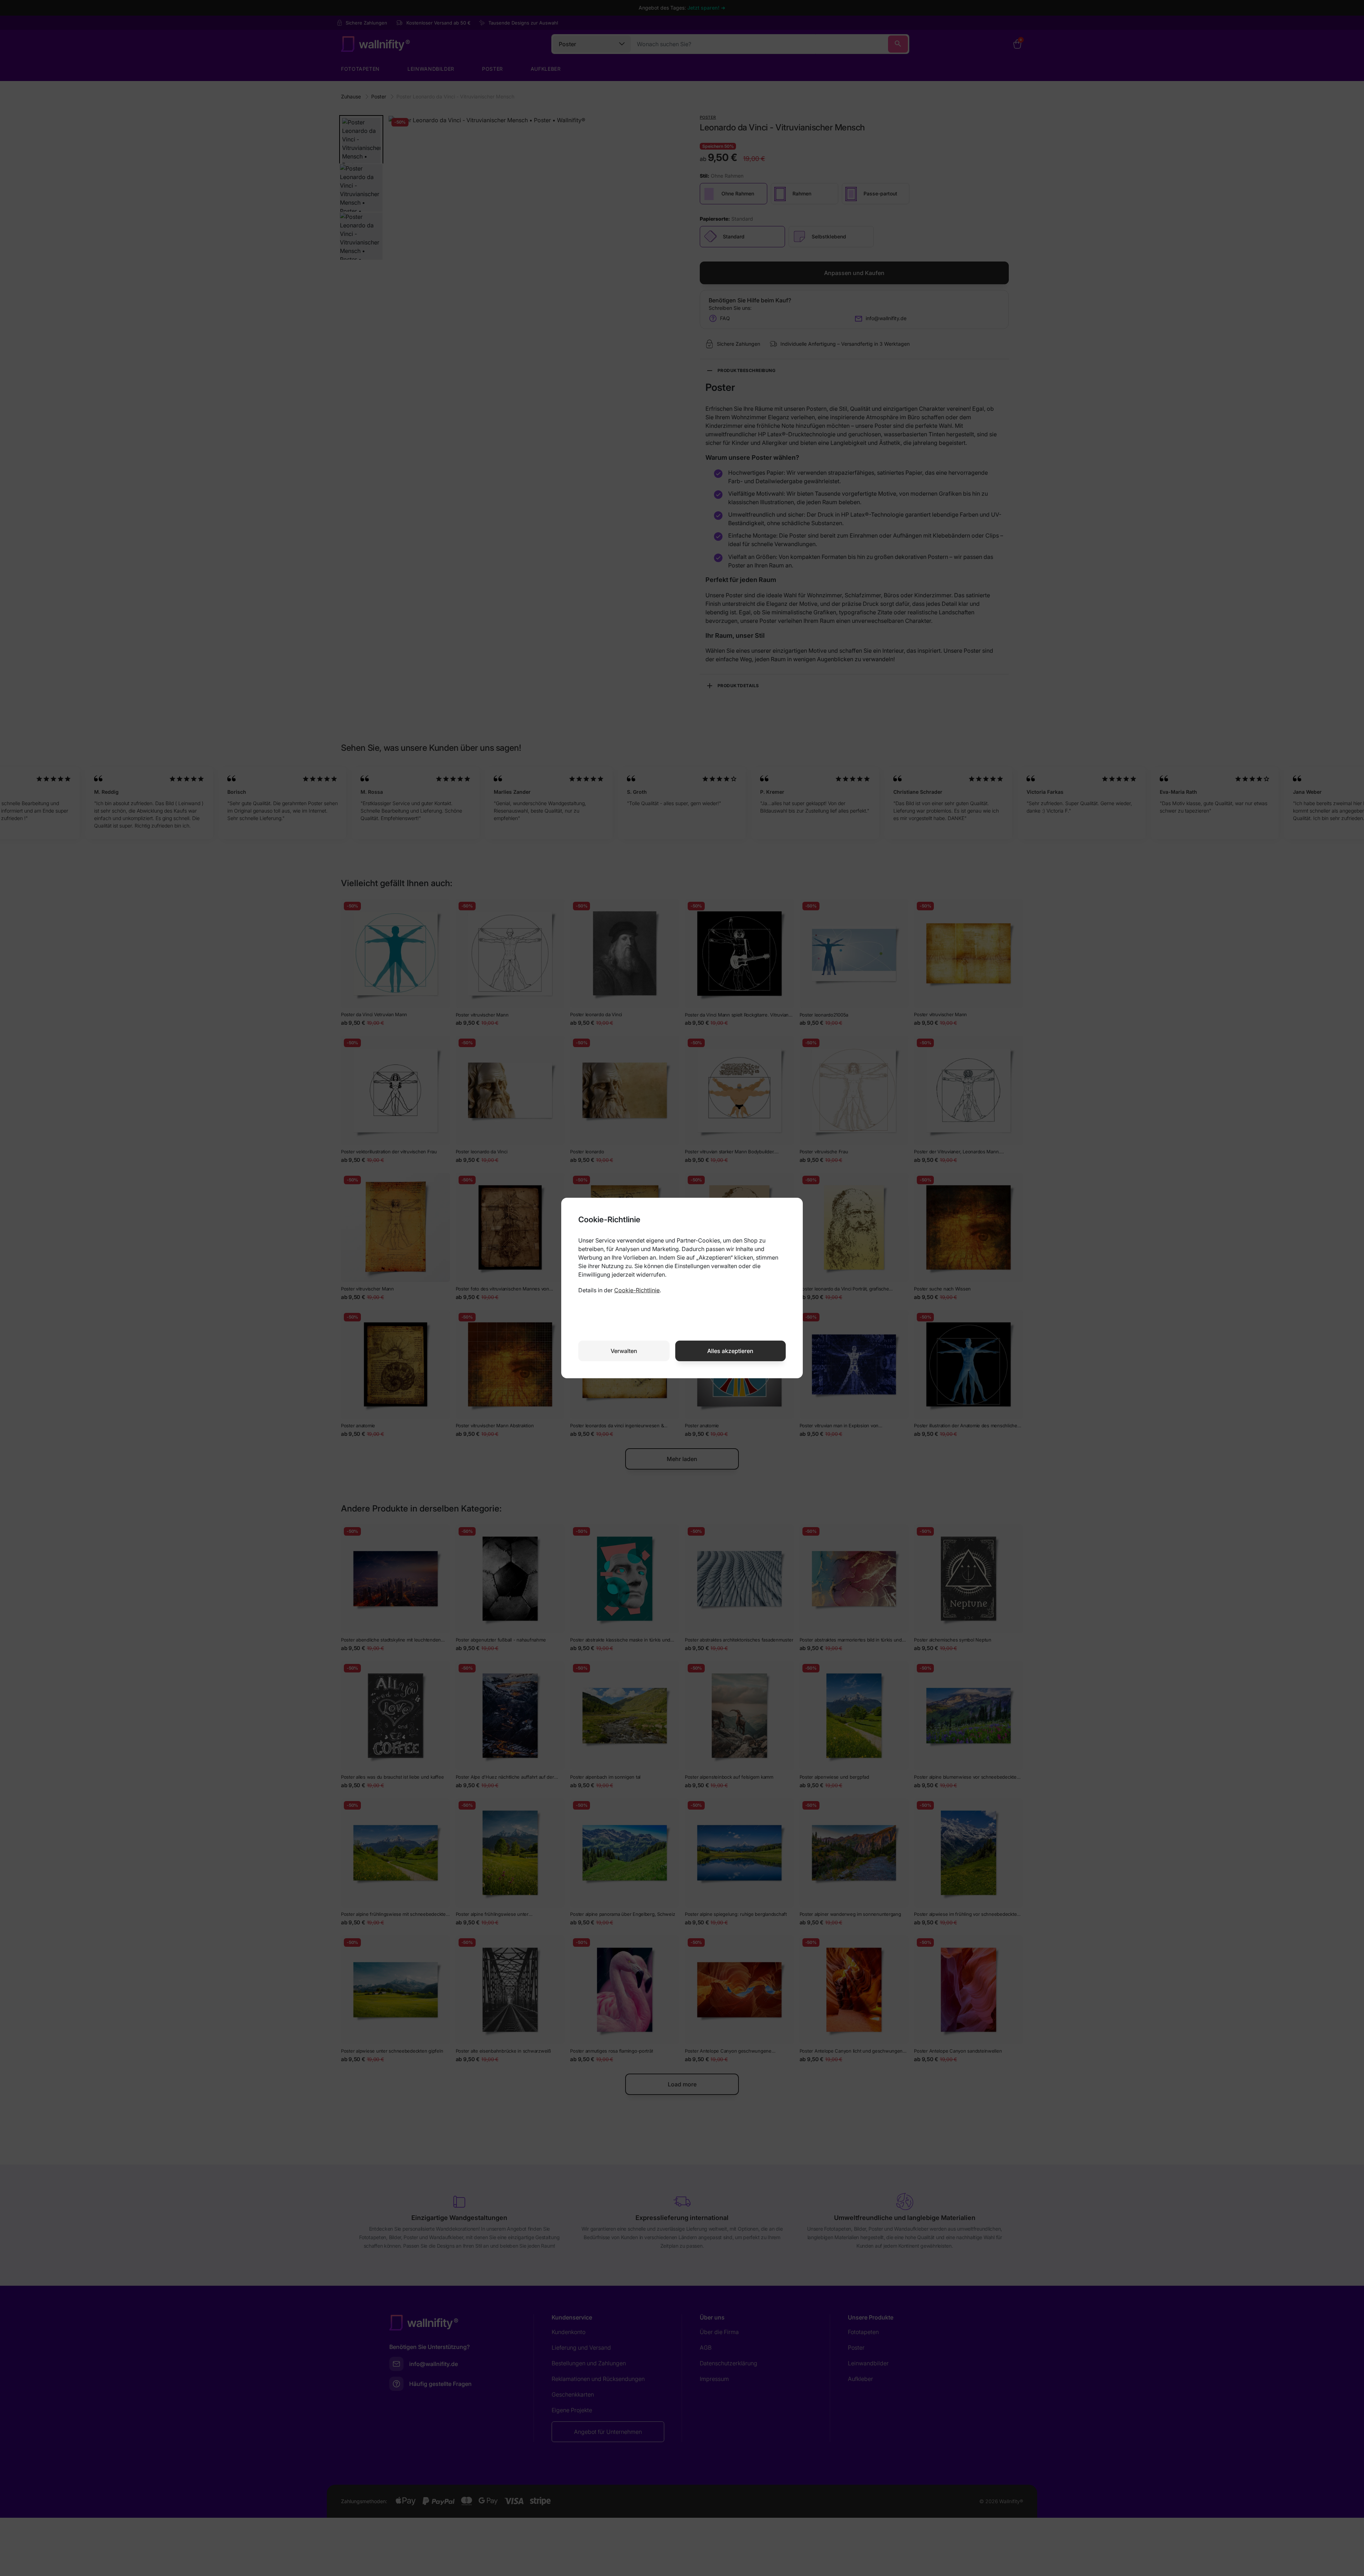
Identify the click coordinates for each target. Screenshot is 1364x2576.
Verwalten (624, 1351)
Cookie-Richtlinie (637, 1290)
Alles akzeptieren (730, 1351)
